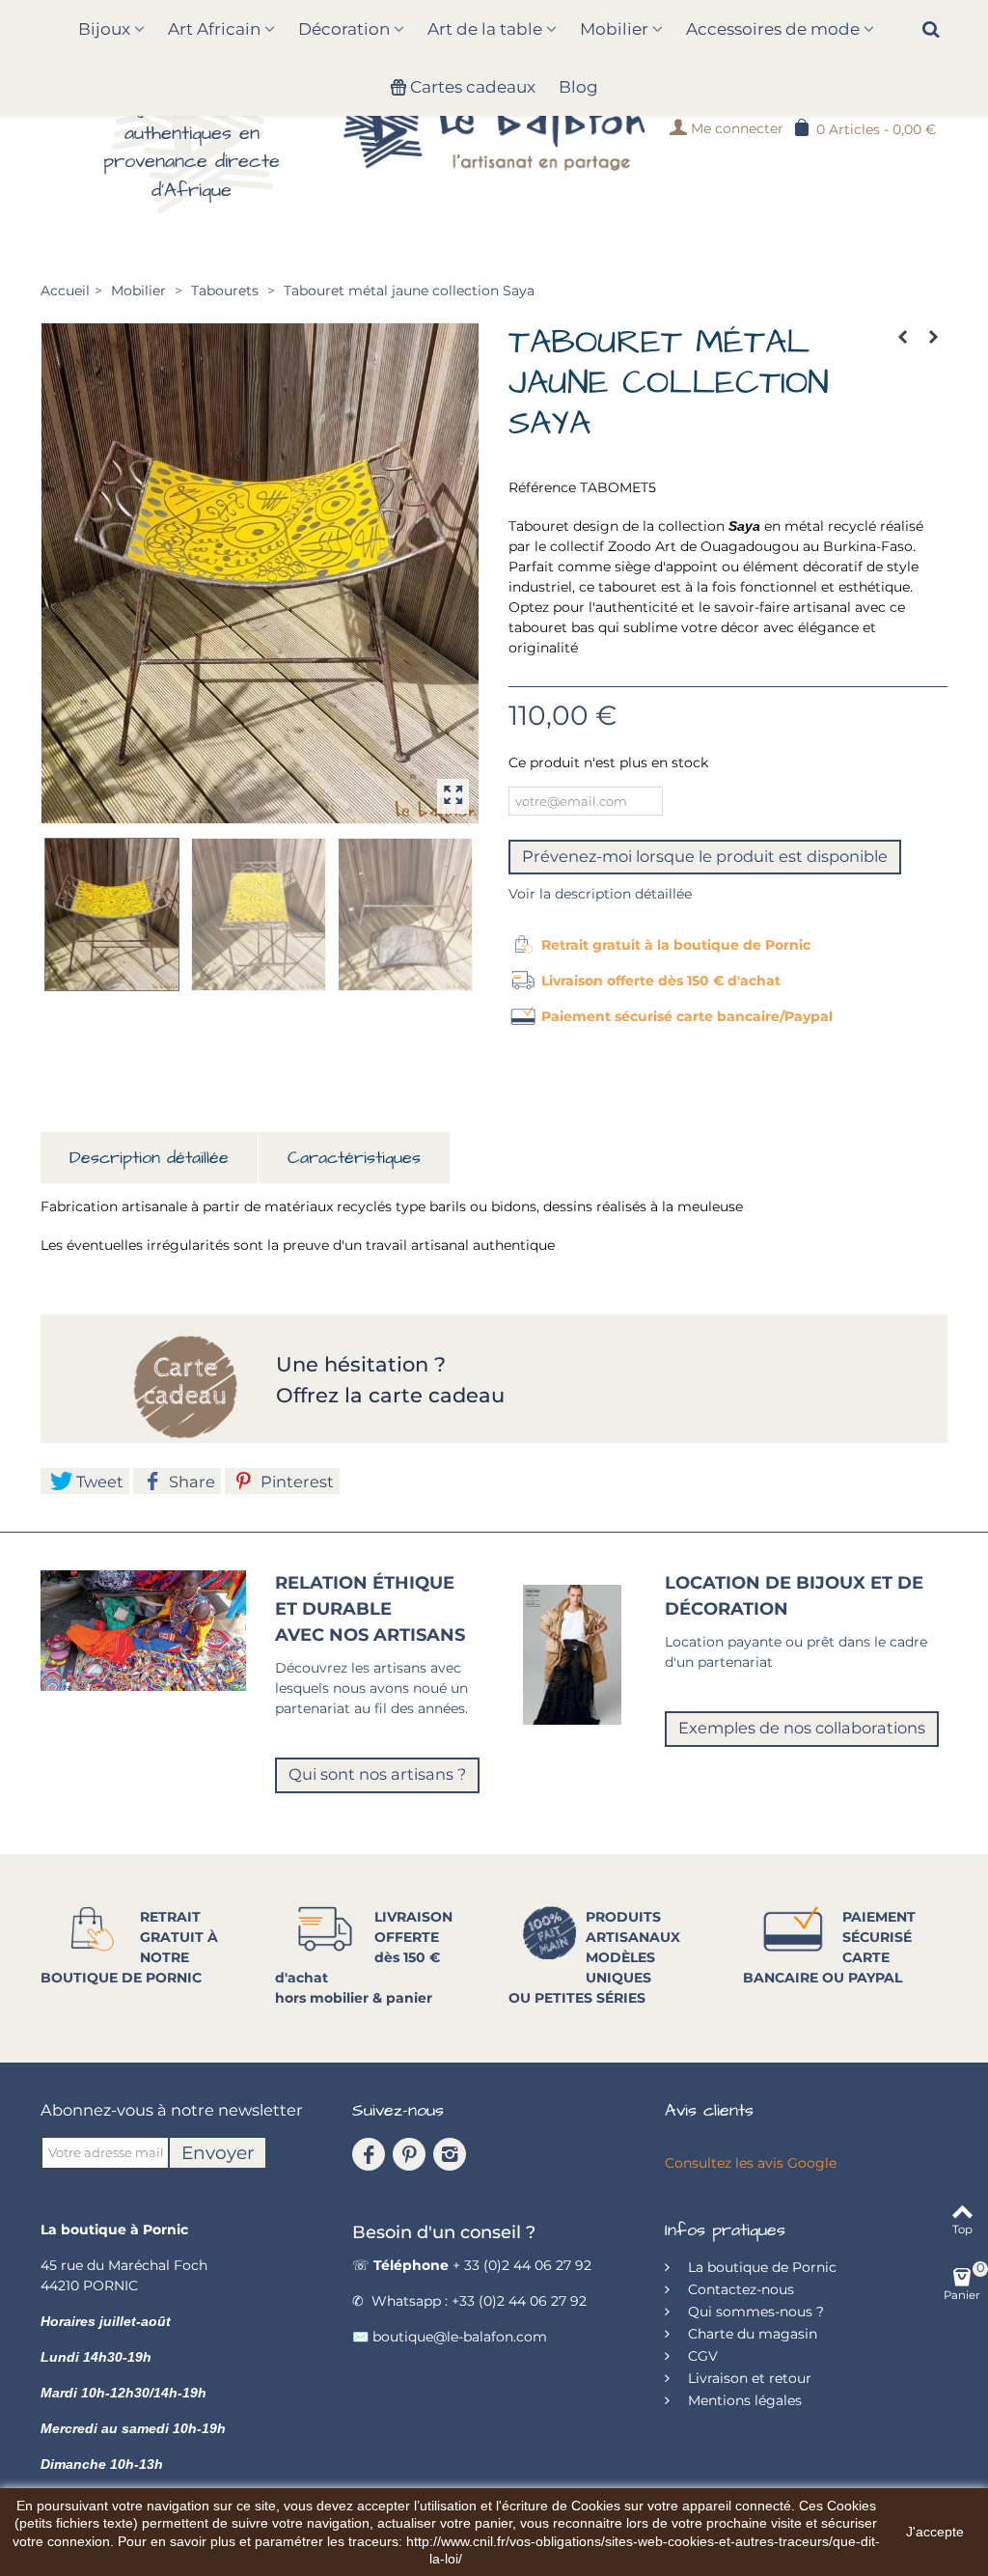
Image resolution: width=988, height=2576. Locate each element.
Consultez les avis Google (751, 2163)
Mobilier (614, 29)
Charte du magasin (751, 2334)
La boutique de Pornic (760, 2267)
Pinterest (295, 1482)
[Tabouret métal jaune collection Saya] (260, 573)
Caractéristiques (354, 1158)
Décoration (344, 29)
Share (190, 1482)
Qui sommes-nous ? (754, 2312)
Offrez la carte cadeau (390, 1395)
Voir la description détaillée (600, 894)
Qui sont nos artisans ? (377, 1774)
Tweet (98, 1482)
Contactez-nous (739, 2289)
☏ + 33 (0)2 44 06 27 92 (472, 2265)
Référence (542, 487)
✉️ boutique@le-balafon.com (450, 2337)
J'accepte (935, 2532)
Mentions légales (743, 2400)
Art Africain (214, 29)
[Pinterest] (409, 2154)
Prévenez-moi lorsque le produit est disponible (705, 856)
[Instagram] (450, 2154)
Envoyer (218, 2153)
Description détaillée (149, 1158)
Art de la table (485, 29)
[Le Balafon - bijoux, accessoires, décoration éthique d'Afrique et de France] (494, 127)
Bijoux (104, 29)
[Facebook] (369, 2154)
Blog (578, 87)
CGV (701, 2356)
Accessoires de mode (773, 29)
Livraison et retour (748, 2378)
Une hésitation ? (364, 1364)
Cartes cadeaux (473, 87)
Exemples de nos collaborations (802, 1728)
